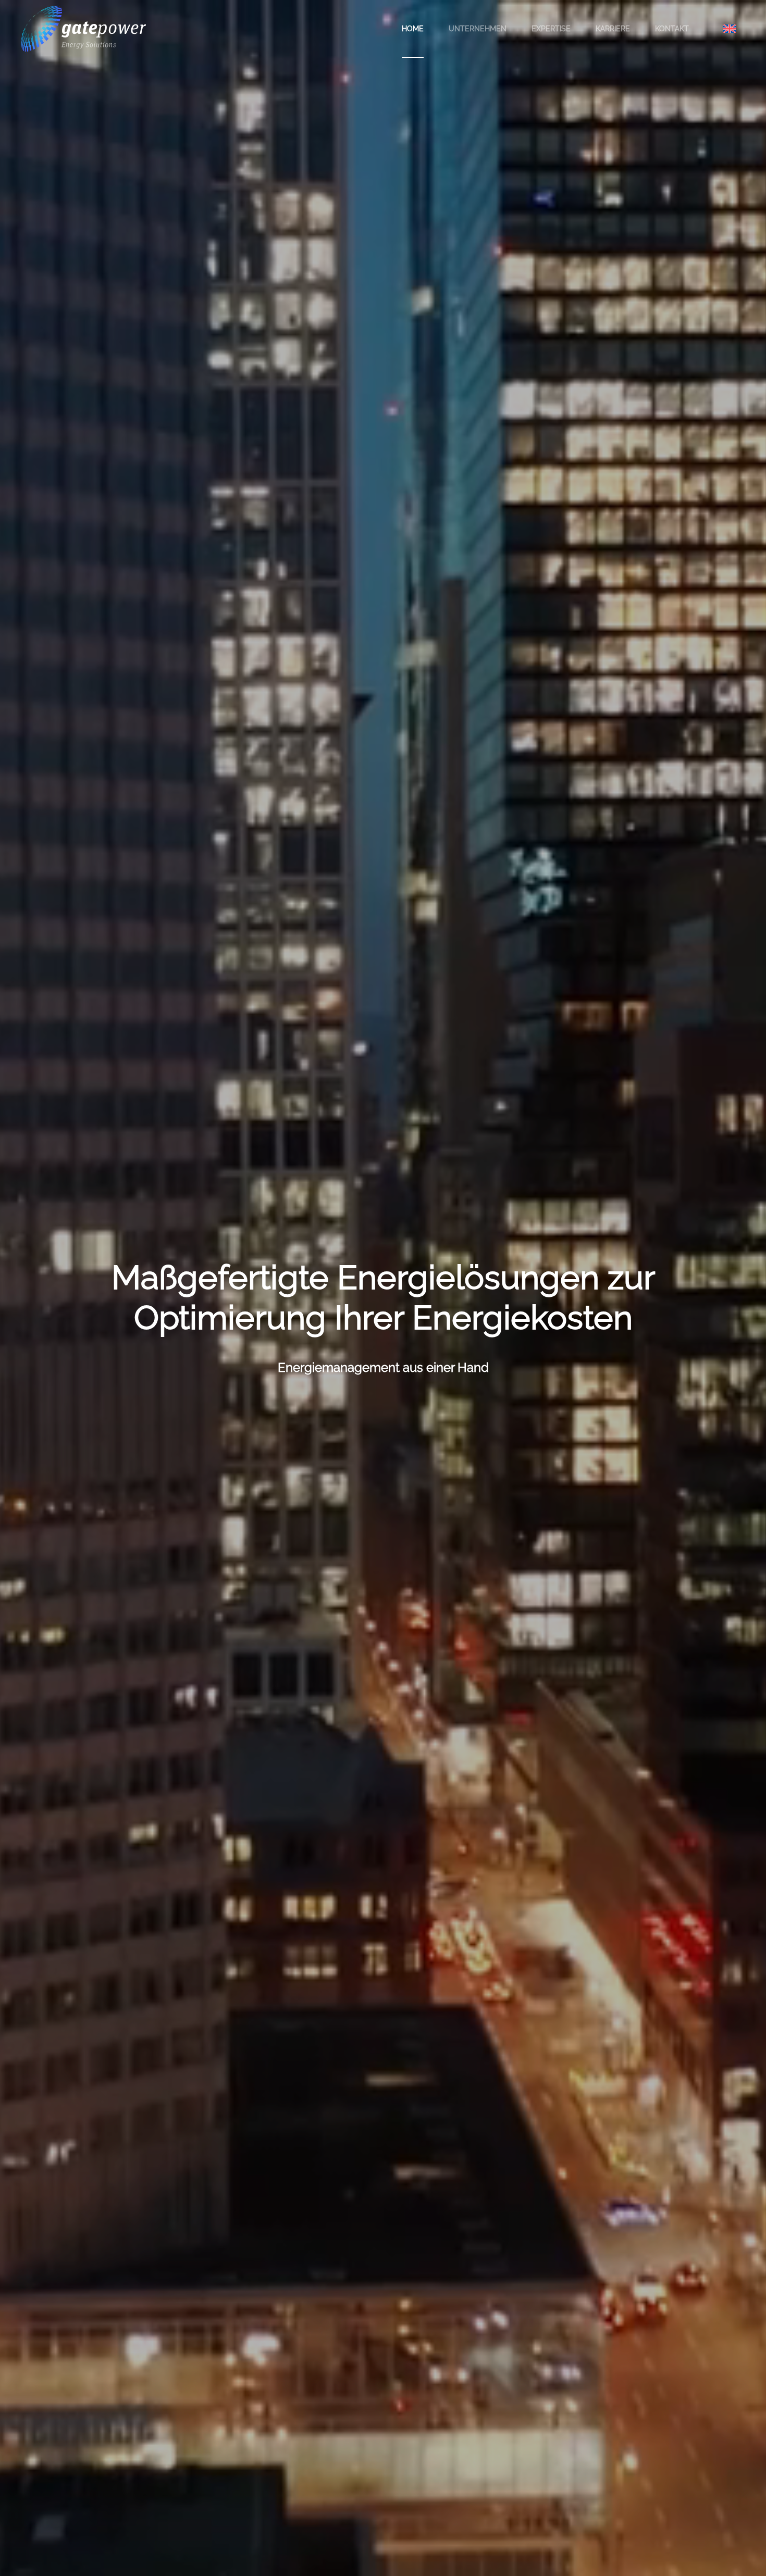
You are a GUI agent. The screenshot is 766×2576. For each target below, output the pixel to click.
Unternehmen (478, 29)
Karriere (613, 29)
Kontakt (672, 29)
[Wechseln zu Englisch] (730, 28)
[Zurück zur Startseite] (83, 29)
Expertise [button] (551, 29)
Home (413, 29)
